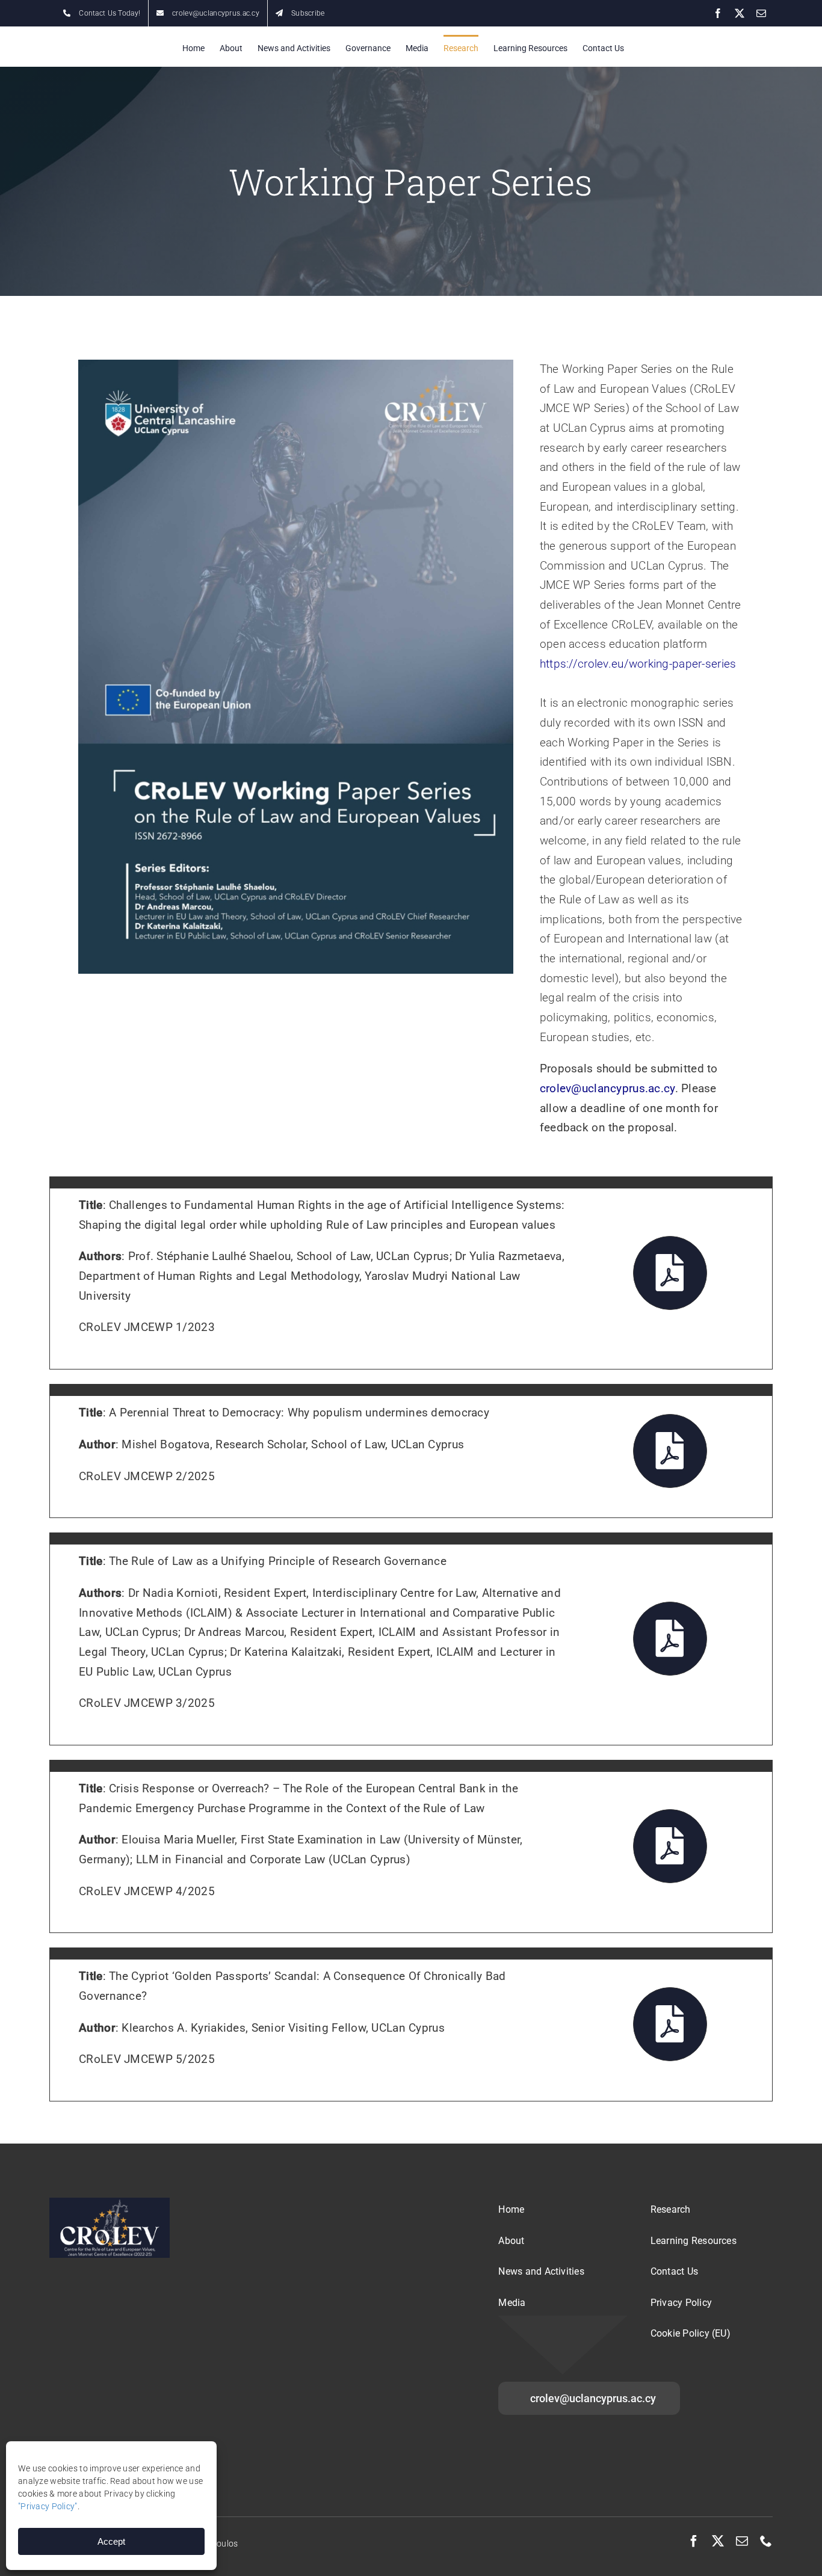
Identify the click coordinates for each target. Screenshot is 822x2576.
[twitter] (718, 2541)
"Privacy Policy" (48, 2506)
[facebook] (694, 2541)
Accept (111, 2541)
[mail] (742, 2541)
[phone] (766, 2541)
